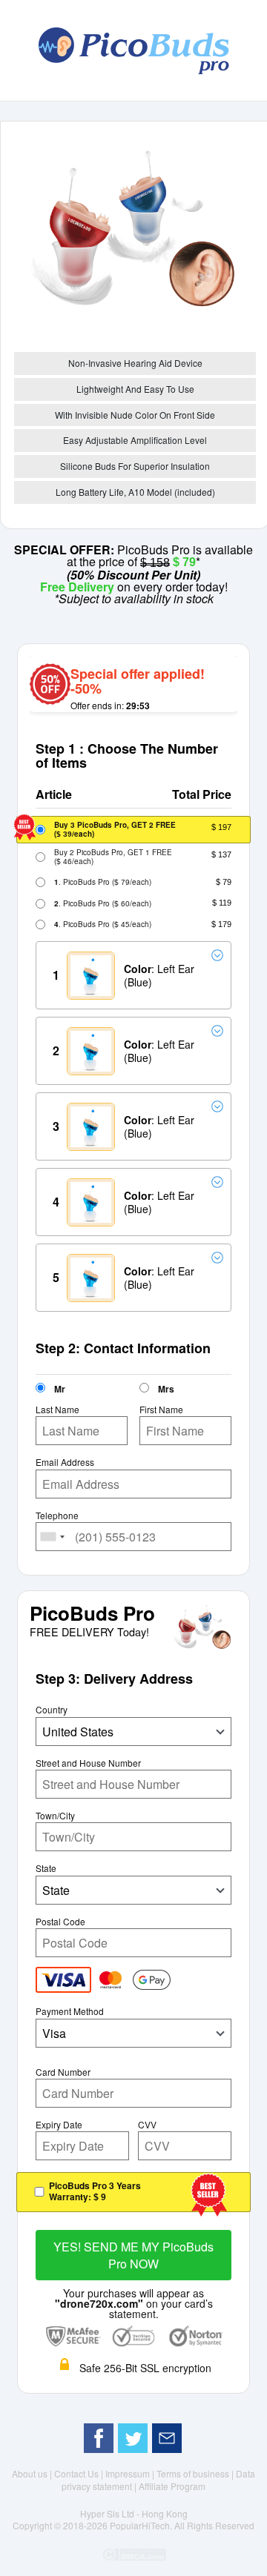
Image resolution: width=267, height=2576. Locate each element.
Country (52, 1710)
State (46, 1868)
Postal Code (60, 1922)
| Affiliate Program (170, 2486)
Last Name (57, 1410)
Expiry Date (59, 2125)
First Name (161, 1410)
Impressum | (131, 2473)
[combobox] (53, 1537)
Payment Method (70, 2011)
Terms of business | (196, 2473)
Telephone (57, 1516)
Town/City (55, 1816)
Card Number (63, 2072)
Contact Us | (80, 2473)
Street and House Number (88, 1763)
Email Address (65, 1462)
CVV (147, 2125)
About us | (33, 2473)
